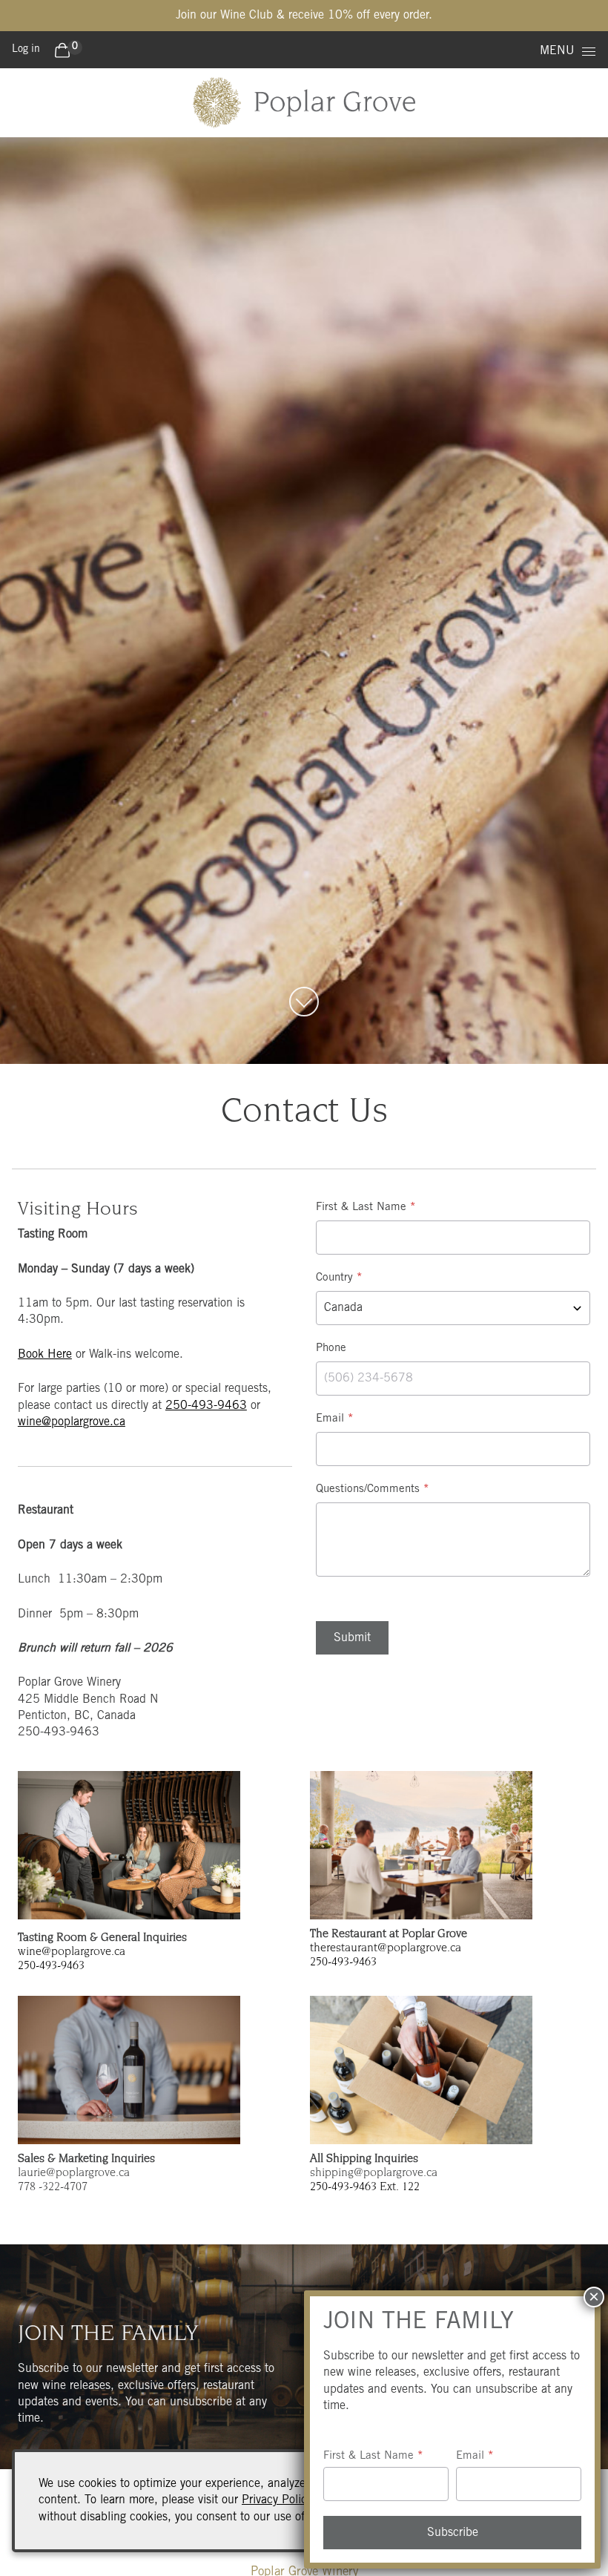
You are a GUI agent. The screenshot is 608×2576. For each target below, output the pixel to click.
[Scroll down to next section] (304, 1002)
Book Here (45, 1355)
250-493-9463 (206, 1406)
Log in (26, 50)
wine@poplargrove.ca (72, 1422)
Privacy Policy (277, 2500)
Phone (331, 1348)
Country (334, 1278)
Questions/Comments (368, 1489)
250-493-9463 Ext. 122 (365, 2187)
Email (330, 1419)
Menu (557, 51)
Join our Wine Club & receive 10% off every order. (304, 16)
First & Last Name (361, 1207)
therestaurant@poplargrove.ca (386, 1948)
